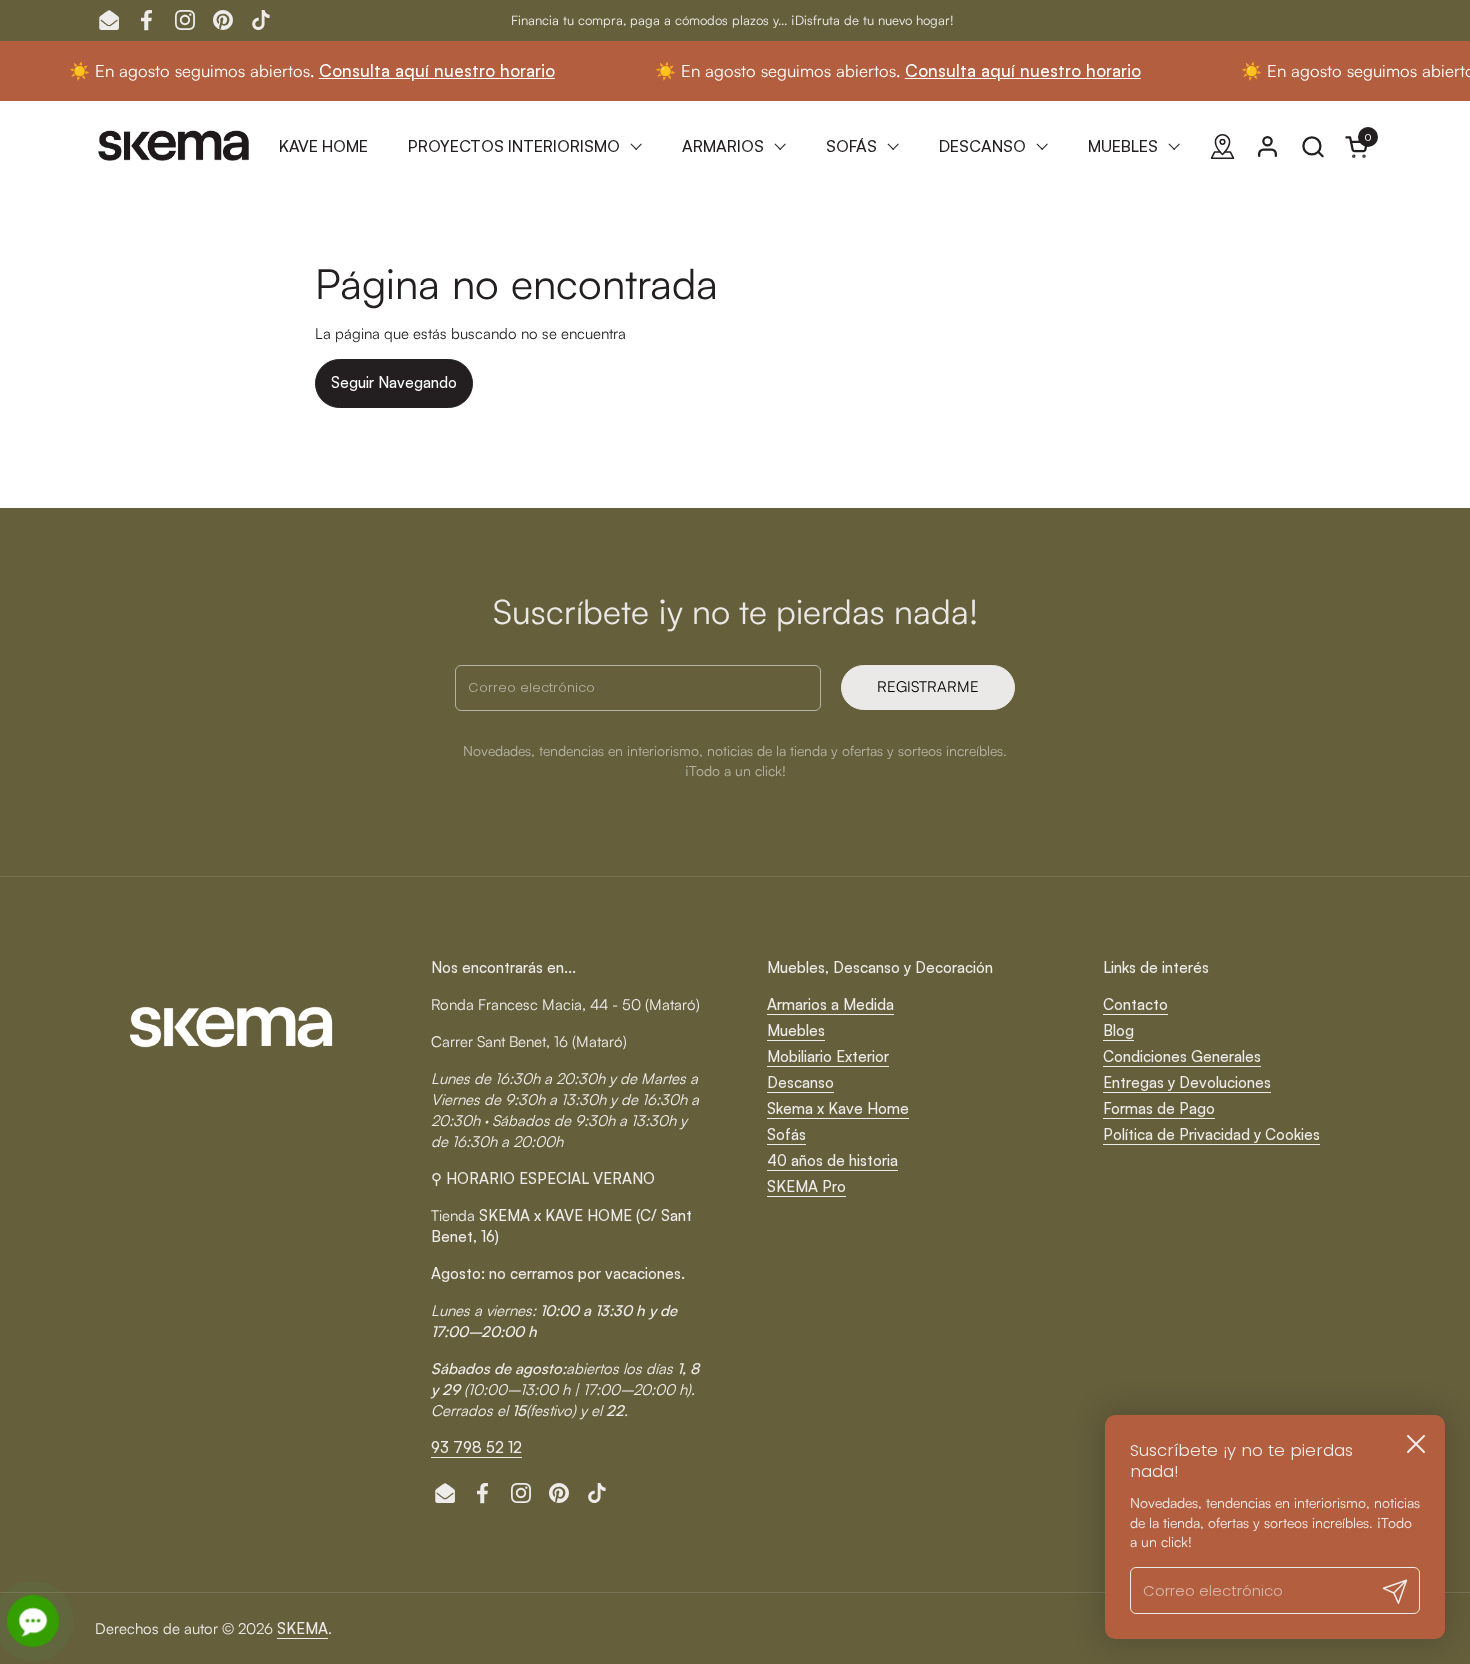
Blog (1118, 1030)
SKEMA (302, 1628)
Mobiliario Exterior (828, 1056)
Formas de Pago (1159, 1108)
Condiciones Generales (1182, 1056)
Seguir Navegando (394, 382)
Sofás (786, 1134)
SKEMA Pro (806, 1186)
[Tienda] (1222, 146)
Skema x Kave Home (838, 1108)
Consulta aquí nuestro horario (396, 70)
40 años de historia (832, 1160)
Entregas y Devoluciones (1187, 1082)
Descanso (800, 1082)
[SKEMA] (175, 146)
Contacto (1135, 1004)
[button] (1312, 146)
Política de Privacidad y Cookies (1211, 1134)
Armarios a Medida (830, 1004)
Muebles (796, 1030)
